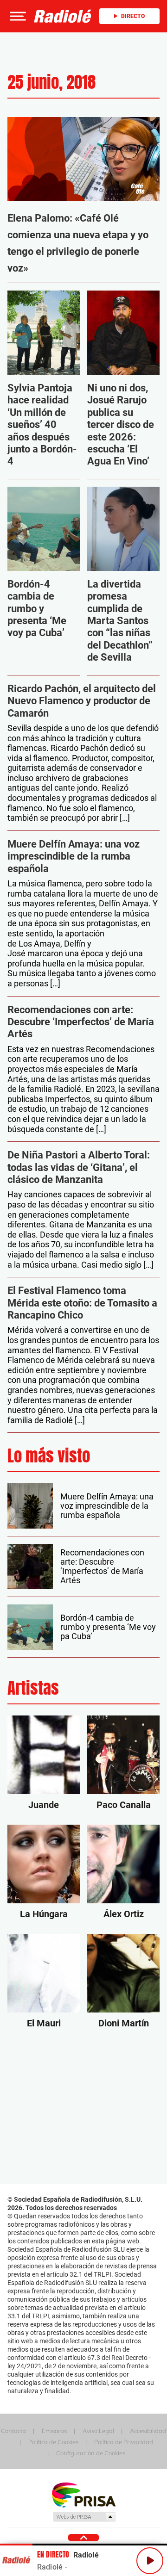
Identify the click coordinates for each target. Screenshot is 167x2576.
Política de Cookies (53, 2442)
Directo (133, 16)
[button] (17, 16)
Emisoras (54, 2431)
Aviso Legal (98, 2431)
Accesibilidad (148, 2431)
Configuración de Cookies (91, 2453)
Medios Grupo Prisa (84, 2517)
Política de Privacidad (124, 2442)
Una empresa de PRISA (83, 2494)
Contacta (13, 2431)
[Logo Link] (63, 16)
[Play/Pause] (150, 2561)
